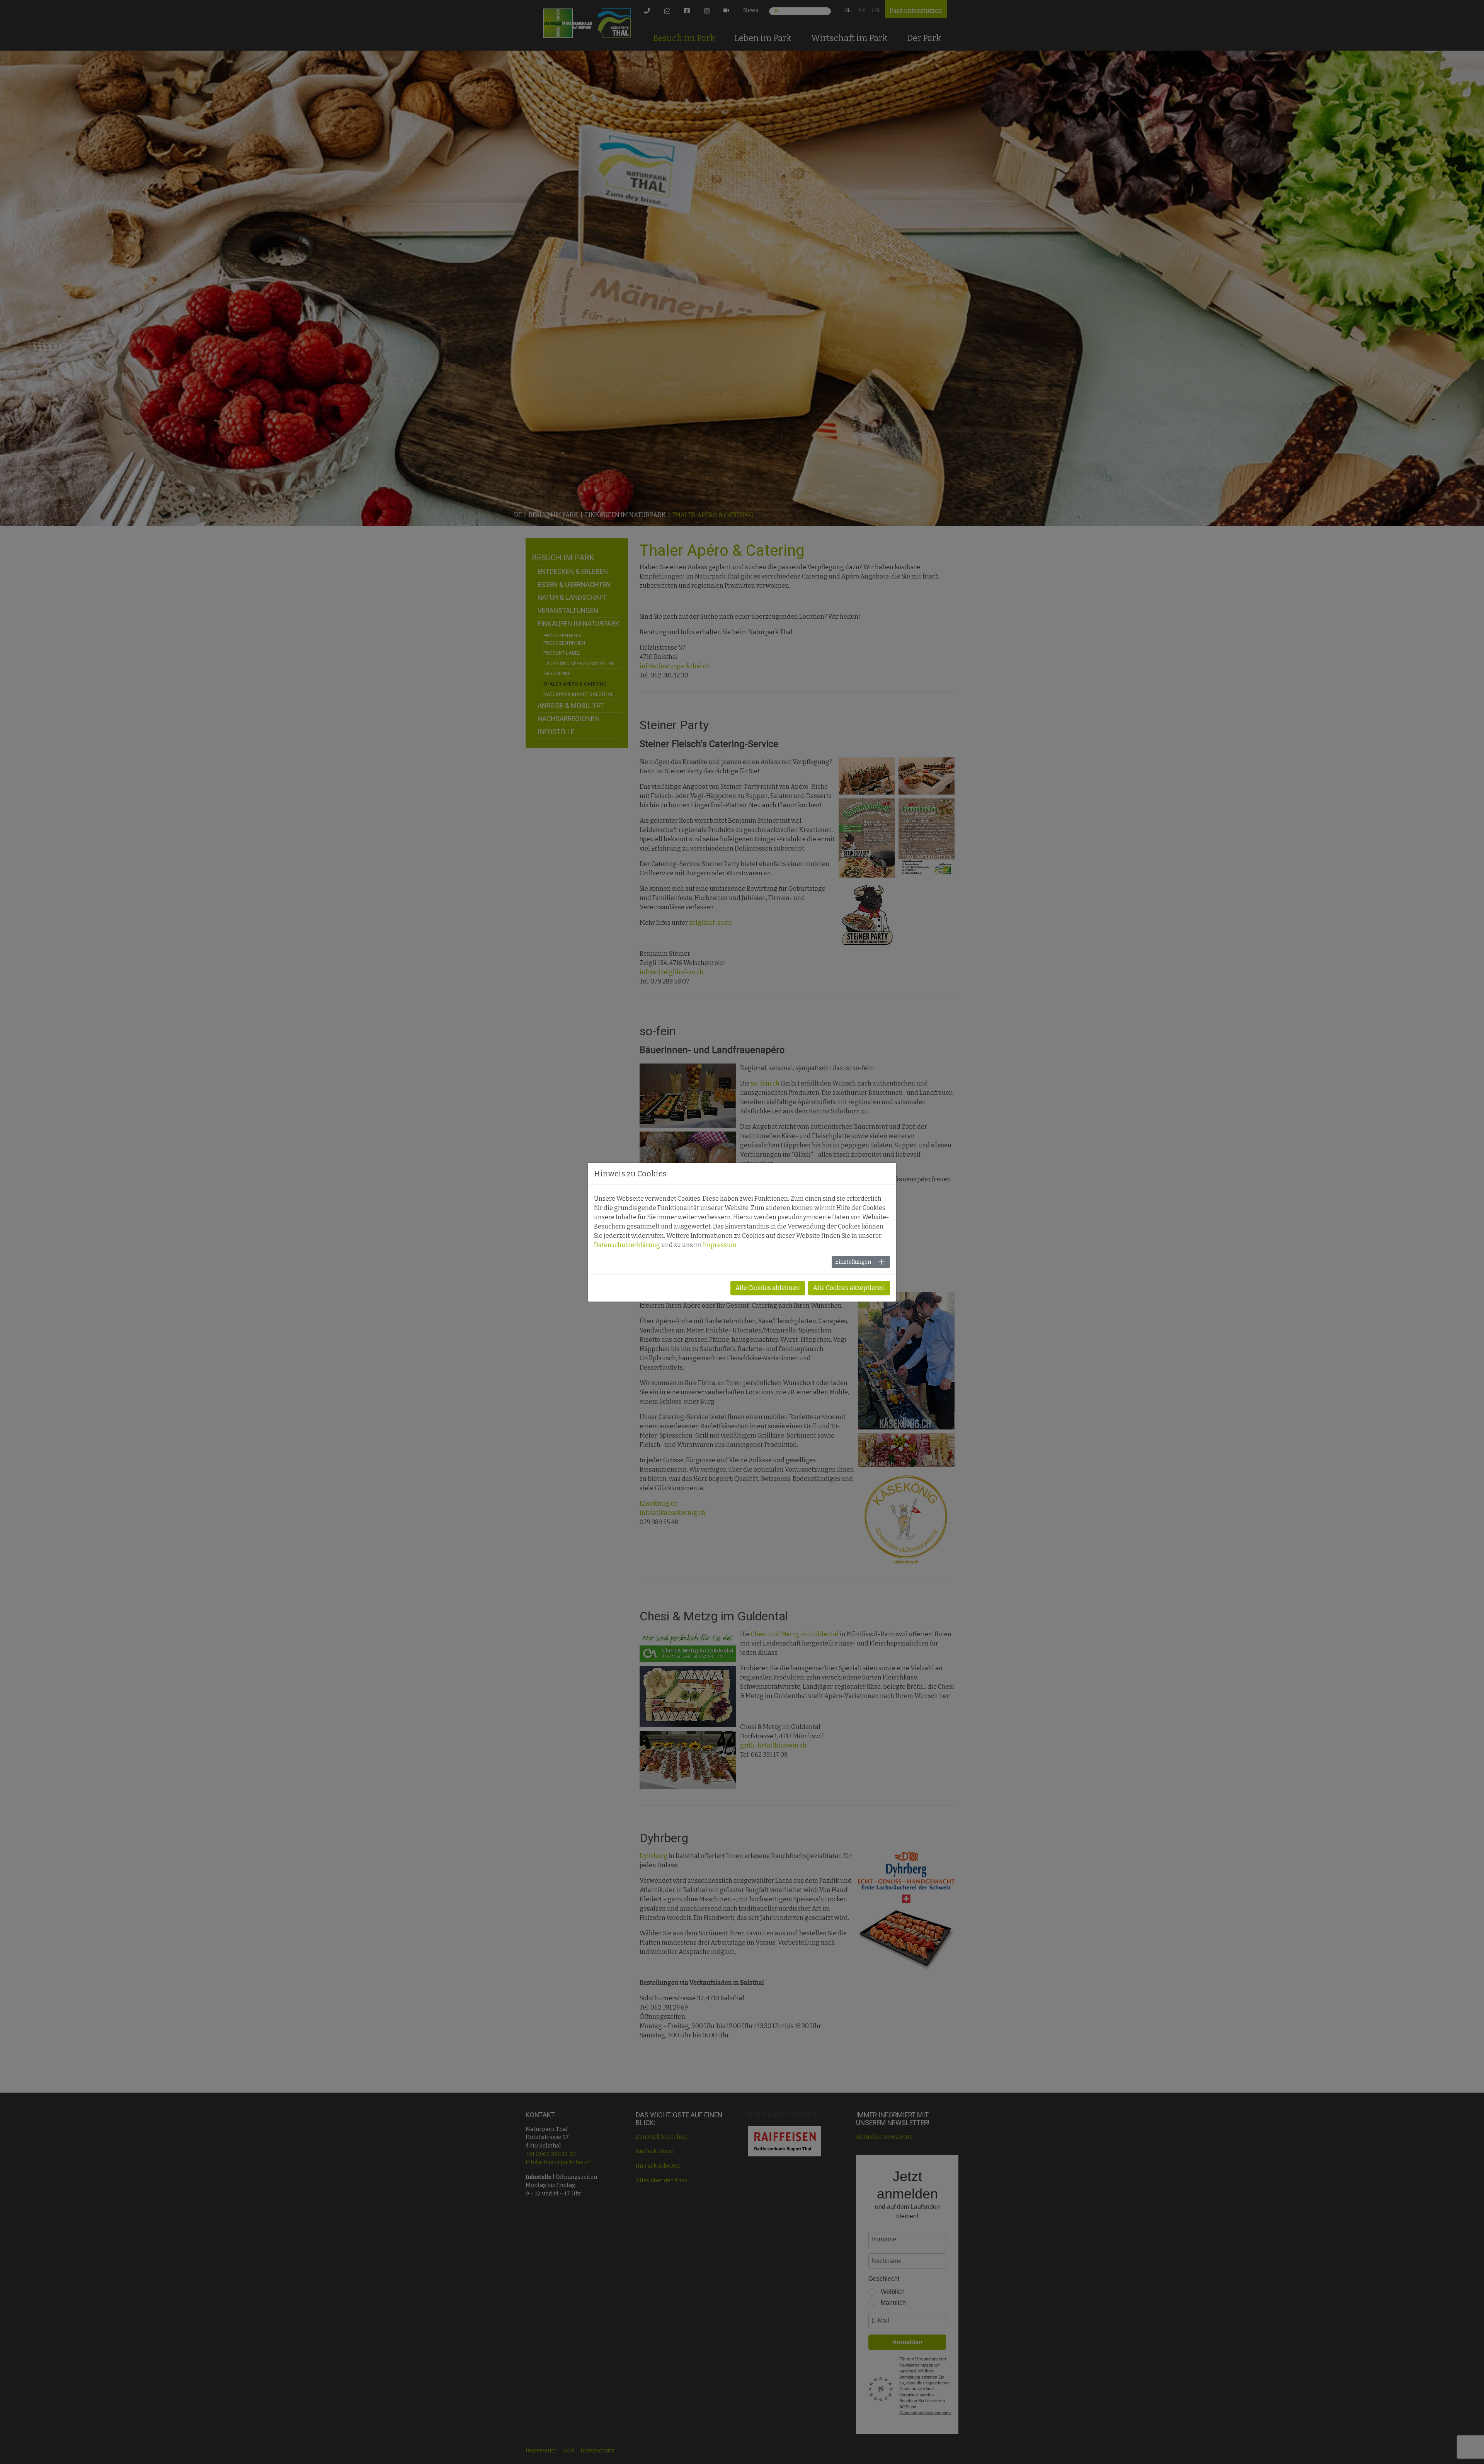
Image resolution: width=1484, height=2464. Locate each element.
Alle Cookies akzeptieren (849, 1288)
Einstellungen (853, 1262)
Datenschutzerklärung (627, 1245)
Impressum (720, 1245)
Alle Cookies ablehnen (768, 1288)
